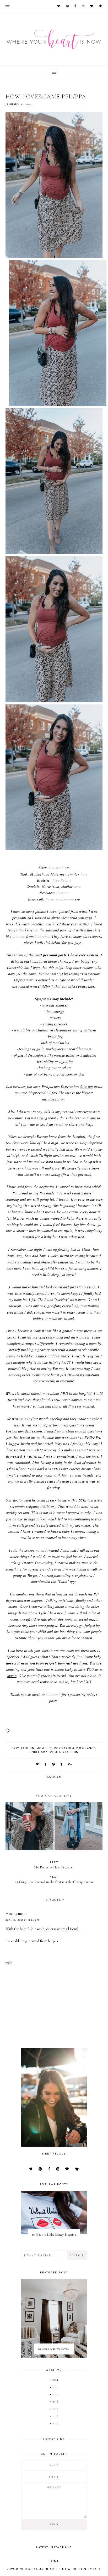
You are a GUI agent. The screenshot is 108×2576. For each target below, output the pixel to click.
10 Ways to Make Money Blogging (54, 2235)
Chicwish (56, 868)
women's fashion (64, 1752)
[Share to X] (38, 1765)
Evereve (62, 893)
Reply (9, 1963)
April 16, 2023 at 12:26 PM (22, 1920)
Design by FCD (87, 2569)
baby (15, 1748)
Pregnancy (86, 1748)
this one (18, 936)
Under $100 (38, 1752)
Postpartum (64, 1748)
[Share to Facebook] (46, 1765)
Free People (62, 880)
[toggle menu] (7, 7)
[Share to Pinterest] (54, 1765)
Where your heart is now (45, 2569)
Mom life (44, 1748)
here (84, 874)
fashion (28, 1748)
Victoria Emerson (60, 899)
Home (54, 2561)
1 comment (54, 1777)
